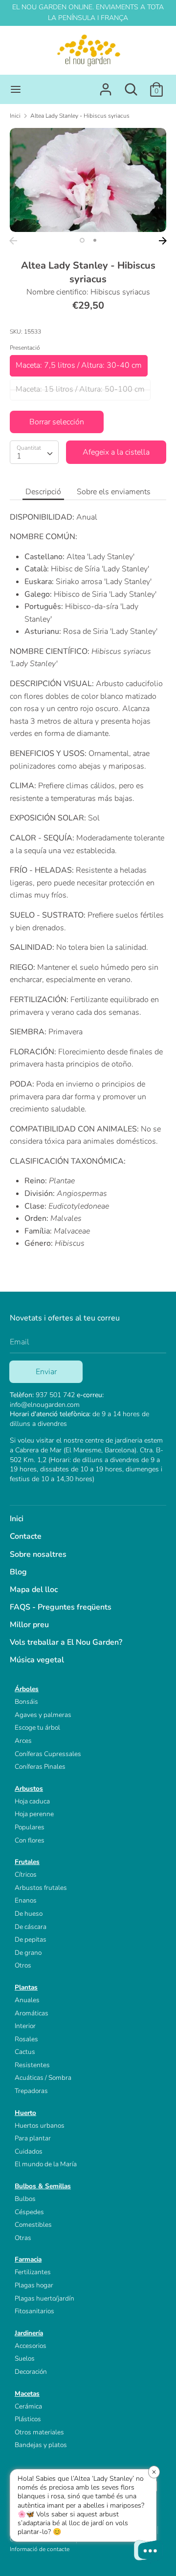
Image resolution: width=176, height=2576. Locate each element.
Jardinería (29, 2333)
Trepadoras (31, 2091)
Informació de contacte (40, 2549)
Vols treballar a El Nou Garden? (66, 1642)
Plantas (26, 1987)
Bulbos (25, 2199)
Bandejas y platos (41, 2445)
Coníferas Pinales (40, 1767)
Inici (17, 1519)
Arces (23, 1741)
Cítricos (26, 1874)
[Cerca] (131, 85)
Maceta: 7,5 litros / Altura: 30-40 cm (79, 365)
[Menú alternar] (16, 89)
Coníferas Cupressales (48, 1754)
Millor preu (29, 1625)
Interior (25, 2026)
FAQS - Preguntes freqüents (61, 1607)
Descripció (43, 492)
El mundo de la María (46, 2164)
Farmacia (28, 2259)
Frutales (27, 1862)
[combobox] (34, 452)
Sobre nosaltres (38, 1554)
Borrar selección (57, 422)
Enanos (26, 1900)
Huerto (25, 2113)
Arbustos (29, 1789)
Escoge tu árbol (37, 1728)
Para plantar (33, 2138)
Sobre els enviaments (114, 492)
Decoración (31, 2372)
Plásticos (28, 2419)
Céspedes (29, 2212)
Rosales (26, 2039)
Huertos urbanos (40, 2126)
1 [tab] (82, 240)
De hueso (29, 1914)
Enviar (46, 1372)
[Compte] (106, 85)
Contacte (26, 1536)
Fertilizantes (33, 2272)
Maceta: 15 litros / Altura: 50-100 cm (80, 389)
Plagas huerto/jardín (44, 2298)
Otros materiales (39, 2432)
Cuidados (29, 2151)
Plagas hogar (34, 2285)
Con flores (30, 1840)
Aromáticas (32, 2013)
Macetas (27, 2394)
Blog (18, 1572)
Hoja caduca (32, 1801)
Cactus (25, 2052)
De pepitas (31, 1939)
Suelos (25, 2358)
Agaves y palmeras (43, 1715)
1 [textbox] (19, 456)
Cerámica (28, 2406)
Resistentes (32, 2065)
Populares (30, 1827)
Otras (23, 2238)
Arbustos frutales (41, 1888)
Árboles (27, 1689)
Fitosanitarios (34, 2311)
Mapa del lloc (34, 1590)
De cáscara (31, 1927)
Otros (23, 1965)
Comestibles (33, 2225)
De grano (28, 1953)
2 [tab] (95, 240)
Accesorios (31, 2346)
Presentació (25, 348)
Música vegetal (37, 1660)
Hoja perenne (34, 1814)
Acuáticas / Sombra (43, 2078)
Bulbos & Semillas (43, 2186)
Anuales (27, 2000)
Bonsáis (26, 1702)
